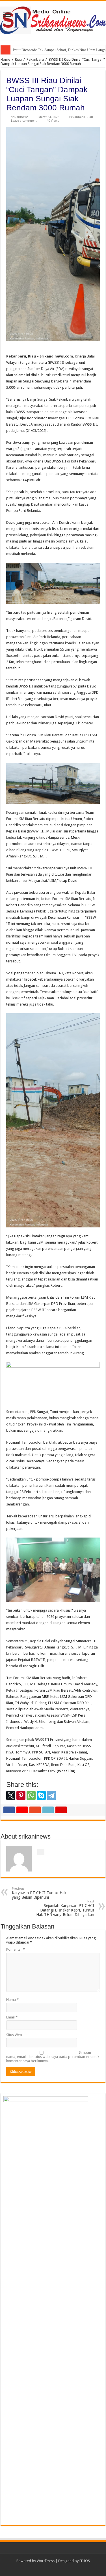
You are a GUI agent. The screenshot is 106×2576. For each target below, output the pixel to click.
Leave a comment (24, 121)
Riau (18, 59)
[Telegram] (51, 1795)
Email (12, 2017)
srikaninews (20, 117)
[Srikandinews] (53, 19)
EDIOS (85, 2561)
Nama (12, 2000)
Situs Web (14, 2035)
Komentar (16, 1949)
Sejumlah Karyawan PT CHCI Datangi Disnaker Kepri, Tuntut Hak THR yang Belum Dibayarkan (65, 1908)
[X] (11, 1795)
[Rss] (53, 2568)
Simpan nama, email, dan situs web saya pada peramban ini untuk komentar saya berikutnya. (53, 2057)
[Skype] (41, 1795)
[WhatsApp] (31, 1795)
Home (5, 59)
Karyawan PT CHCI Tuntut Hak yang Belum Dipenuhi (39, 1893)
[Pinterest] (21, 1795)
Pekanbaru (35, 59)
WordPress (46, 2561)
